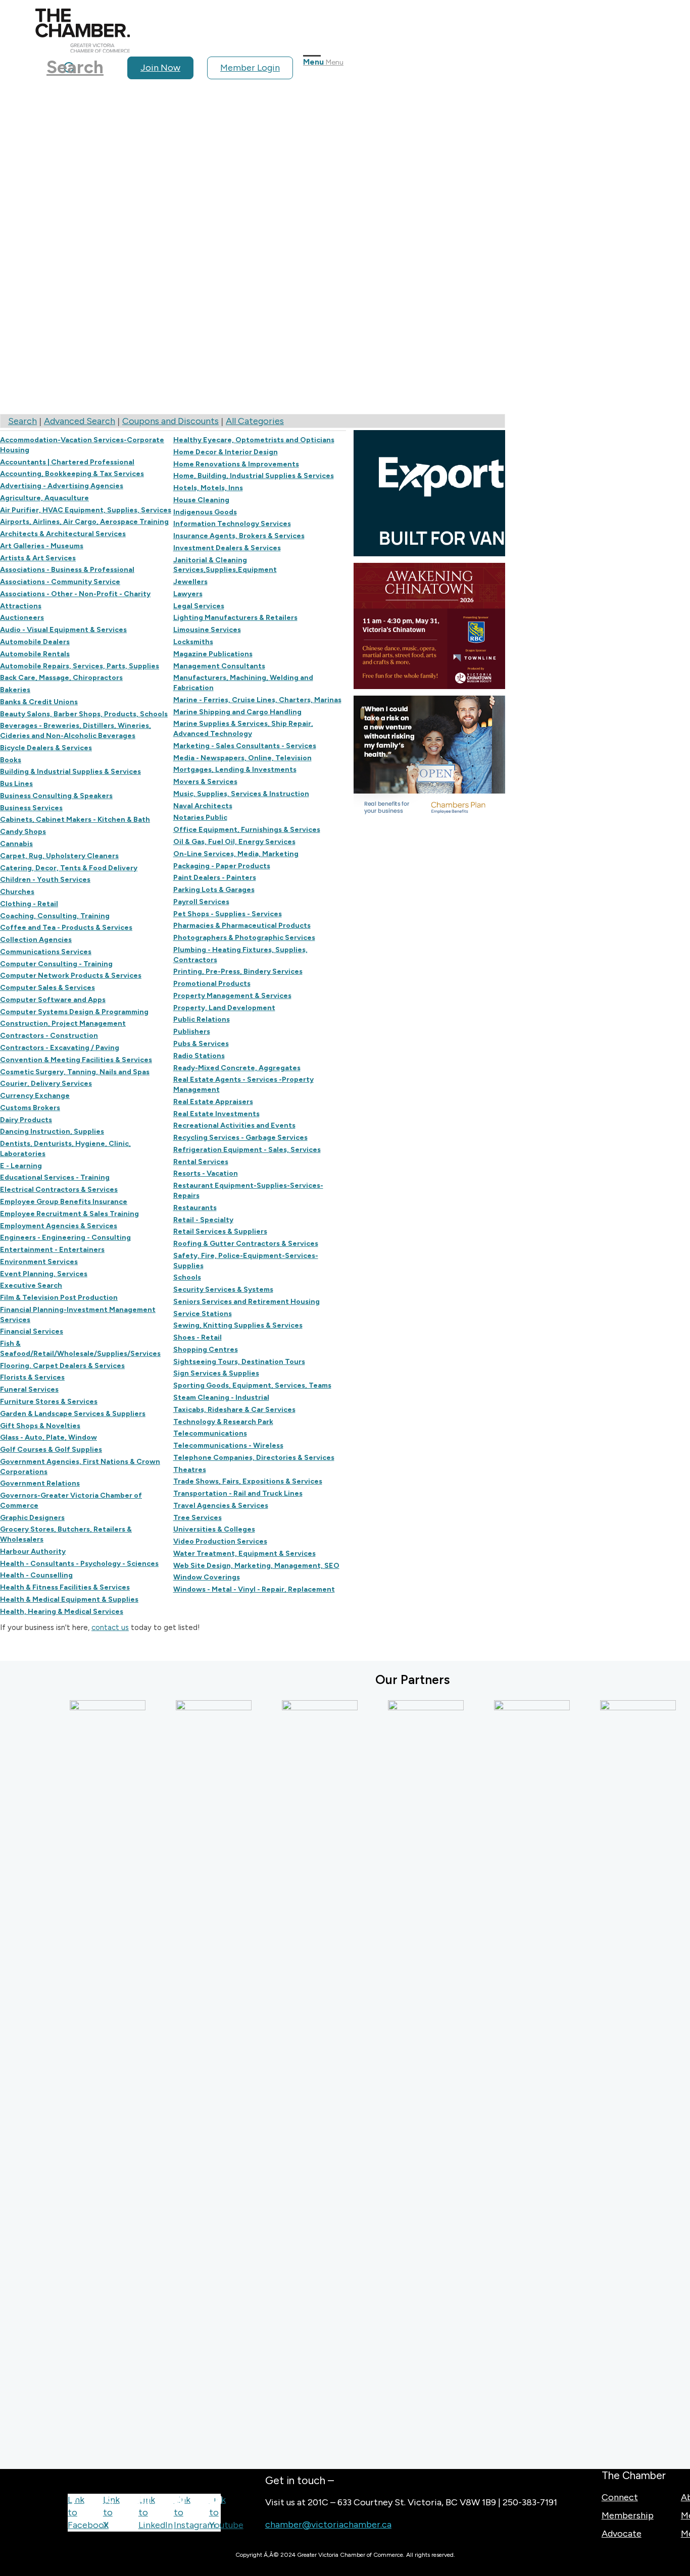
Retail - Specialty (203, 1220)
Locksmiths (193, 642)
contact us (110, 1627)
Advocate (622, 2534)
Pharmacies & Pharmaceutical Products (242, 925)
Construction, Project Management (63, 1023)
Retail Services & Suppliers (220, 1231)
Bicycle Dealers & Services (46, 748)
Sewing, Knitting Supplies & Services (238, 1325)
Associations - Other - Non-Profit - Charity (75, 594)
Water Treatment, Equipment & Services (244, 1553)
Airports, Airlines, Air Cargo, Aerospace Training (84, 521)
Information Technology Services (232, 523)
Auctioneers (22, 617)
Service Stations (203, 1313)
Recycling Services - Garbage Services (240, 1137)
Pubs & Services (201, 1043)
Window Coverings (207, 1577)
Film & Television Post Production (59, 1297)
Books (11, 760)
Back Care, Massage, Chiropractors (61, 677)
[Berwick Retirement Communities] (85, 2079)
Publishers (192, 1031)
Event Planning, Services (44, 1274)
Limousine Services (207, 629)
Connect (620, 2497)
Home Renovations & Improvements (236, 464)
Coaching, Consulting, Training (55, 916)
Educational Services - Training (55, 1177)
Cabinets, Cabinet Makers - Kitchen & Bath (75, 819)
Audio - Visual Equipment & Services (63, 629)
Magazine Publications (213, 654)
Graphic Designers (32, 1517)
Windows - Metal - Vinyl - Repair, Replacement (254, 1589)
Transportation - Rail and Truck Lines (238, 1493)
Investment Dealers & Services (227, 548)
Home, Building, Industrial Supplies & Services (254, 476)
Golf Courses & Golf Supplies (51, 1449)
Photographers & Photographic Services (244, 937)
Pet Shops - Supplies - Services (228, 914)
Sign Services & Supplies (216, 1373)
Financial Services (32, 1331)
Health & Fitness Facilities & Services (65, 1587)
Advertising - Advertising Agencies (62, 486)
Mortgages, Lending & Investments (235, 769)
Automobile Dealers (35, 642)
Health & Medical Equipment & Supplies (69, 1599)
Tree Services (198, 1517)
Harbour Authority (33, 1551)
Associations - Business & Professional (67, 569)
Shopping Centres (206, 1349)
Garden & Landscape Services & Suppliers (73, 1413)
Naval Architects (203, 806)
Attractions (21, 606)
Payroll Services (201, 902)
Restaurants (195, 1207)
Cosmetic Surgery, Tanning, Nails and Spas (75, 1072)
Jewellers (190, 582)
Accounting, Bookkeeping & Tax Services (72, 474)
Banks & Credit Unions (39, 702)
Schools (187, 1277)
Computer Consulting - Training (56, 964)
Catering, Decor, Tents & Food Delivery (69, 868)
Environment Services (39, 1261)
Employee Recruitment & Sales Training (69, 1214)
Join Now (160, 68)
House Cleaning (201, 500)
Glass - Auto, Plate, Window (48, 1437)
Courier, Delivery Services (46, 1083)
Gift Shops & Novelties (40, 1426)
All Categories (255, 421)
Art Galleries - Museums (42, 546)
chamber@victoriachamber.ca (328, 2525)
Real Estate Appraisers (213, 1101)
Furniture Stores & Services (49, 1401)
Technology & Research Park (223, 1422)
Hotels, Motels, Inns (208, 488)
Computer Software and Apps (53, 1000)
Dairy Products (26, 1120)
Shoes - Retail (198, 1337)
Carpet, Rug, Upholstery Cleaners (59, 856)
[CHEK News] (403, 2079)
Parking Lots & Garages (214, 889)
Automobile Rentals (35, 654)
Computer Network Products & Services (71, 975)
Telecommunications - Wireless (228, 1445)
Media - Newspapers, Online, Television (242, 758)
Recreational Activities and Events (234, 1125)
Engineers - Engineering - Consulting (65, 1237)
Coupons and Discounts (170, 421)
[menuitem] (164, 68)
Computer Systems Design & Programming (74, 1012)
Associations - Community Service (60, 582)
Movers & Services (205, 781)
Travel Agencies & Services (221, 1505)
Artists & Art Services (38, 558)
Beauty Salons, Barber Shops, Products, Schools (84, 714)
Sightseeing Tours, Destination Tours (239, 1361)
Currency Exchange (35, 1095)
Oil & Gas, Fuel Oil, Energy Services (234, 842)
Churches (17, 891)
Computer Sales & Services (47, 987)
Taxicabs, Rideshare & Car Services (234, 1409)
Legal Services (199, 606)
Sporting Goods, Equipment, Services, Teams (252, 1385)
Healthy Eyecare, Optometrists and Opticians (254, 440)
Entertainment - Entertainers (52, 1249)
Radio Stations (199, 1056)
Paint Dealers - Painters (215, 877)
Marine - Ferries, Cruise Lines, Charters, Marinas (257, 700)
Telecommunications (210, 1433)
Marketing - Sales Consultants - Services (245, 746)
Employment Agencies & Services (59, 1226)
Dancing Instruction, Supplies (52, 1131)
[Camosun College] (191, 2079)
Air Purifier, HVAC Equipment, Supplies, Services (86, 510)
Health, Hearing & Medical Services (62, 1611)
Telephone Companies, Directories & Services (254, 1457)
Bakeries (15, 690)
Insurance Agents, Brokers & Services (239, 536)
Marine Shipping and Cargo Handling (237, 712)
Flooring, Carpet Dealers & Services (62, 1365)
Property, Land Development (224, 1008)
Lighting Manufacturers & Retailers (235, 617)
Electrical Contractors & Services (59, 1189)
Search (22, 421)
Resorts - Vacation (206, 1173)
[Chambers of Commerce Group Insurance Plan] (297, 2079)
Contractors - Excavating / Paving (60, 1047)
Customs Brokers (30, 1108)
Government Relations (40, 1483)
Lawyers (188, 594)
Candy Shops (23, 831)
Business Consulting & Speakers (56, 796)
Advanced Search (80, 421)
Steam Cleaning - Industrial (221, 1397)
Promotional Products (212, 983)
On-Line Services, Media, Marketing (236, 854)
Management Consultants (219, 666)
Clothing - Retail (29, 904)
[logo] (83, 49)
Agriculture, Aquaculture (44, 498)
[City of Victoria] (615, 2079)
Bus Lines (16, 783)
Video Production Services (220, 1541)
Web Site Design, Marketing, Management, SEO (256, 1565)
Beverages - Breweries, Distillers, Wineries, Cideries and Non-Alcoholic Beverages (76, 730)
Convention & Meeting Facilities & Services (76, 1060)
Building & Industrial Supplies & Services (70, 771)
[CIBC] (509, 2079)
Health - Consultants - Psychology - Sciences (79, 1563)
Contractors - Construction (49, 1035)
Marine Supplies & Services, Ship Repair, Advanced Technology (243, 728)
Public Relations (202, 1019)
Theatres (190, 1469)
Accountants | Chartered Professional (67, 462)
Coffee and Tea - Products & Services (66, 927)
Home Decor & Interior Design (226, 452)
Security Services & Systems (223, 1289)
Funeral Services (29, 1389)
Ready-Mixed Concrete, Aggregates (237, 1068)
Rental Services (201, 1162)
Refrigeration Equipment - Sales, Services (247, 1149)
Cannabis (16, 844)
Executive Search (31, 1285)
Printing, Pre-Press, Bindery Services (238, 971)
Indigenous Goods (205, 512)
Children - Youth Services (45, 879)
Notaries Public (200, 817)
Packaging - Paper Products (222, 866)
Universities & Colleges (214, 1529)
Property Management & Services (232, 995)
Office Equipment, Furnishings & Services (247, 829)
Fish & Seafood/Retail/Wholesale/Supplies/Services (80, 1348)
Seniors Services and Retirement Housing (247, 1301)
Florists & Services (32, 1377)
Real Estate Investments (216, 1114)
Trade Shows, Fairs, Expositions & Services (248, 1481)
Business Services (31, 808)
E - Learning (21, 1166)
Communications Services (46, 952)
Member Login (250, 68)
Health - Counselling (36, 1575)
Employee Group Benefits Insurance (64, 1201)
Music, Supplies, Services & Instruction (241, 794)
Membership (628, 2515)
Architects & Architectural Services (63, 534)
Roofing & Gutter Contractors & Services (246, 1243)
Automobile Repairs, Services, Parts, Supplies (80, 666)
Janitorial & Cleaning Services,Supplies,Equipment (225, 565)
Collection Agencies (36, 939)
